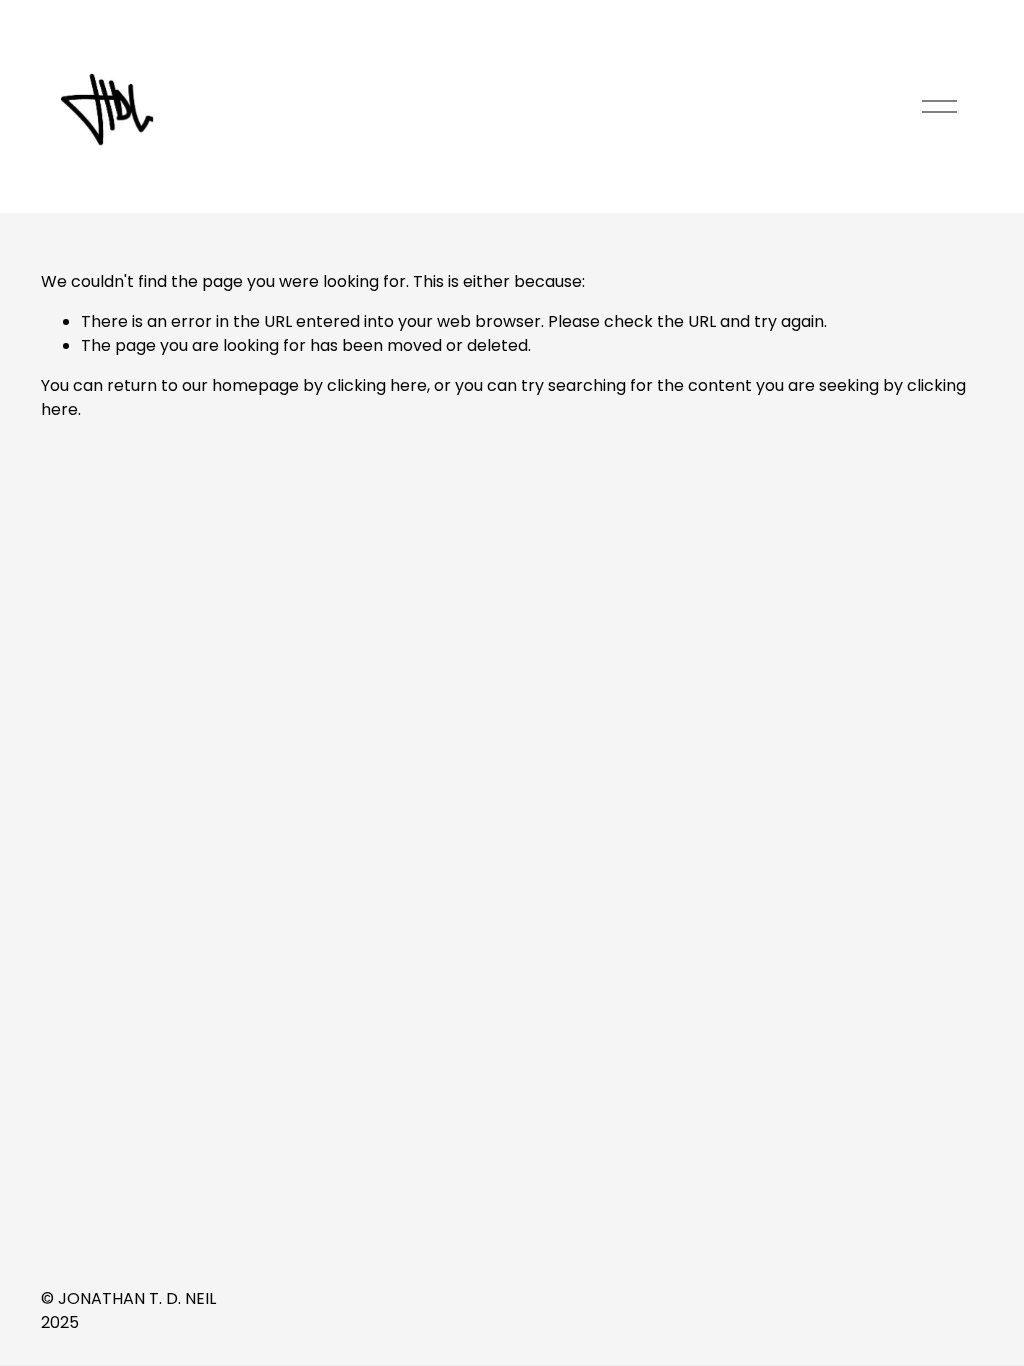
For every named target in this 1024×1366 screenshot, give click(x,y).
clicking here (377, 385)
